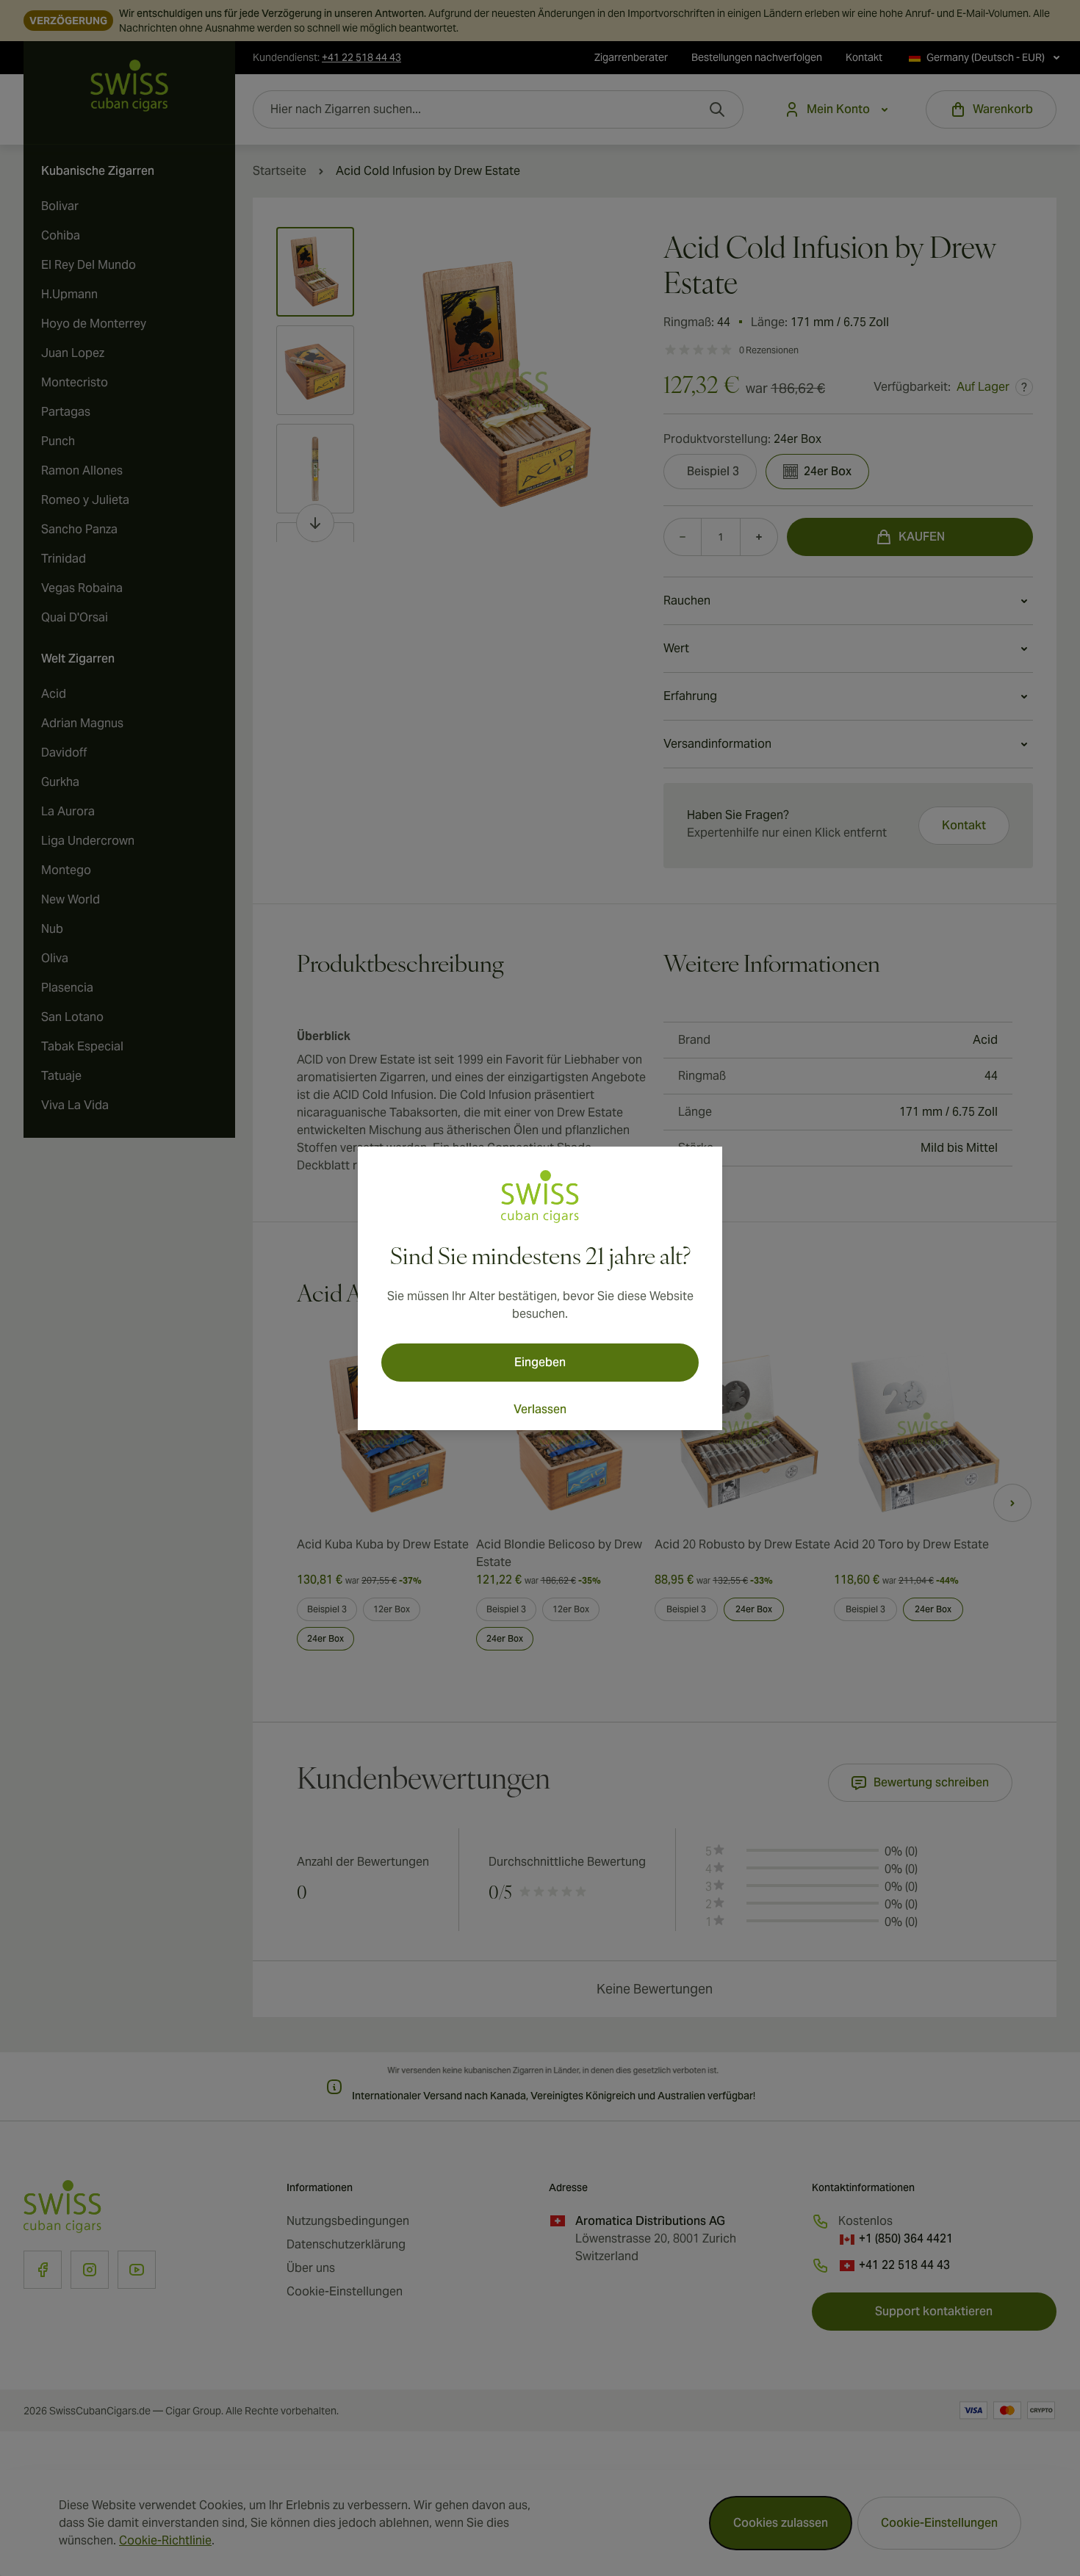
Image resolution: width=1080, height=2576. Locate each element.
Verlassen (540, 1409)
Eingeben (540, 1362)
